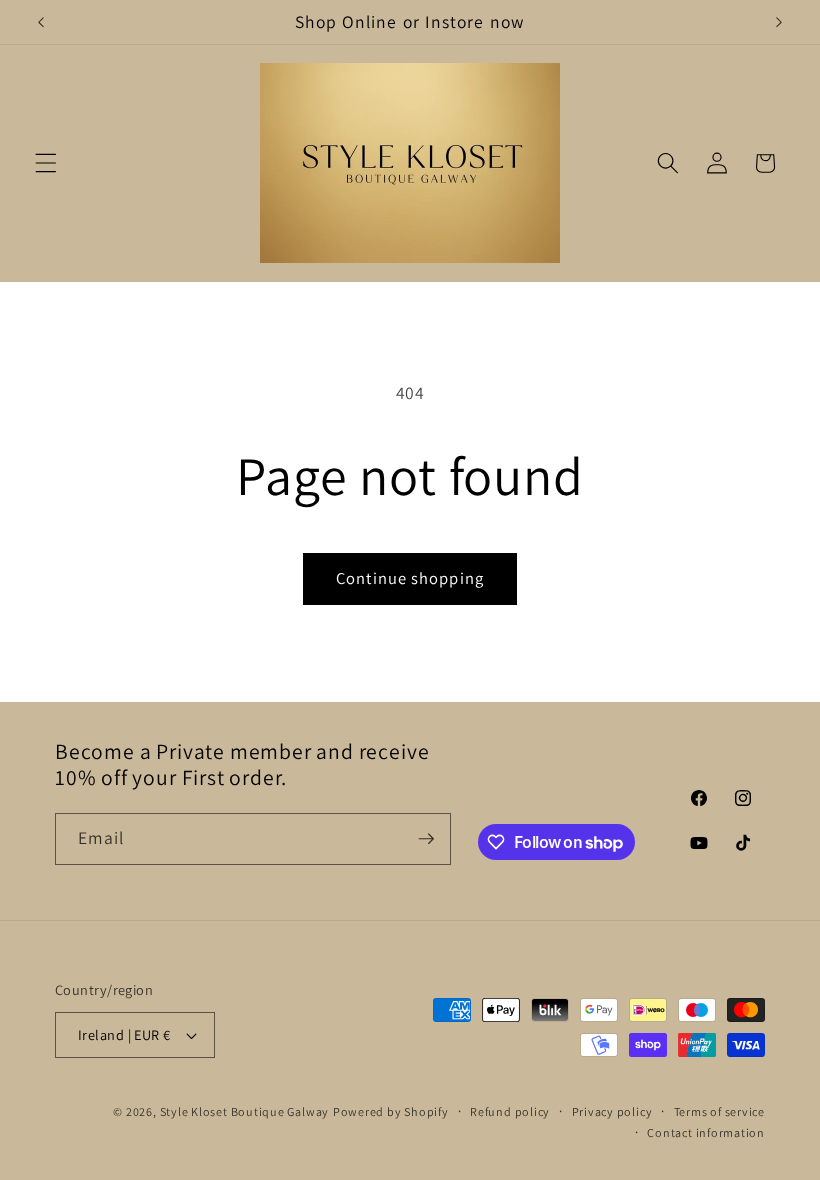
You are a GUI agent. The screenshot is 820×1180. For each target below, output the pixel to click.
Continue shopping (410, 578)
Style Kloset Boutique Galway (245, 1111)
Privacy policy (612, 1111)
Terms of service (719, 1111)
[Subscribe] (426, 839)
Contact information (706, 1132)
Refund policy (510, 1111)
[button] (46, 163)
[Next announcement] (779, 22)
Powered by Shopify (391, 1111)
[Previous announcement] (41, 22)
